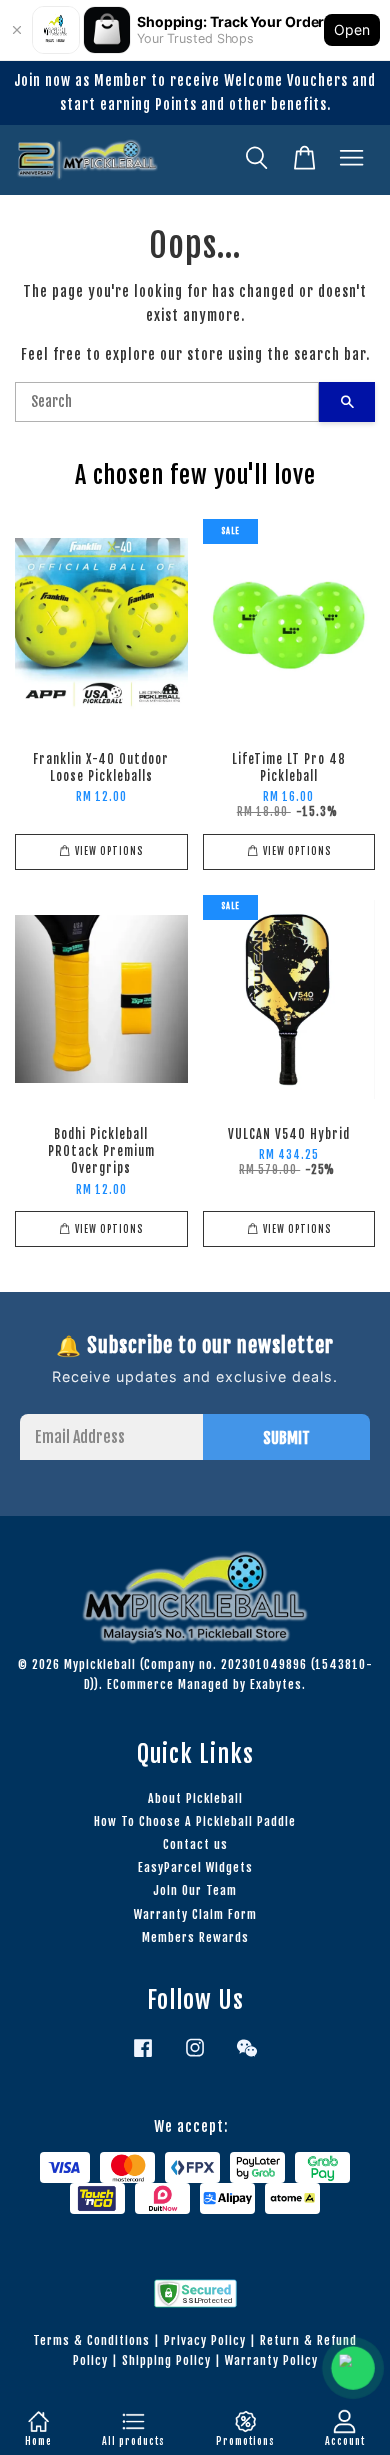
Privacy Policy (205, 2340)
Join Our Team (195, 1890)
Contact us (195, 1844)
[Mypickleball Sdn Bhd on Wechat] (247, 2057)
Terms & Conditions (91, 2340)
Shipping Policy (166, 2360)
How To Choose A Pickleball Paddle (195, 1821)
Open (352, 29)
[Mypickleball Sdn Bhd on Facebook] (143, 2057)
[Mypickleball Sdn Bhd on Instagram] (195, 2057)
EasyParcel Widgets (195, 1867)
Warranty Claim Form (195, 1914)
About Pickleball (195, 1798)
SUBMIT (286, 1438)
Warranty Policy (271, 2360)
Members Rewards (195, 1937)
